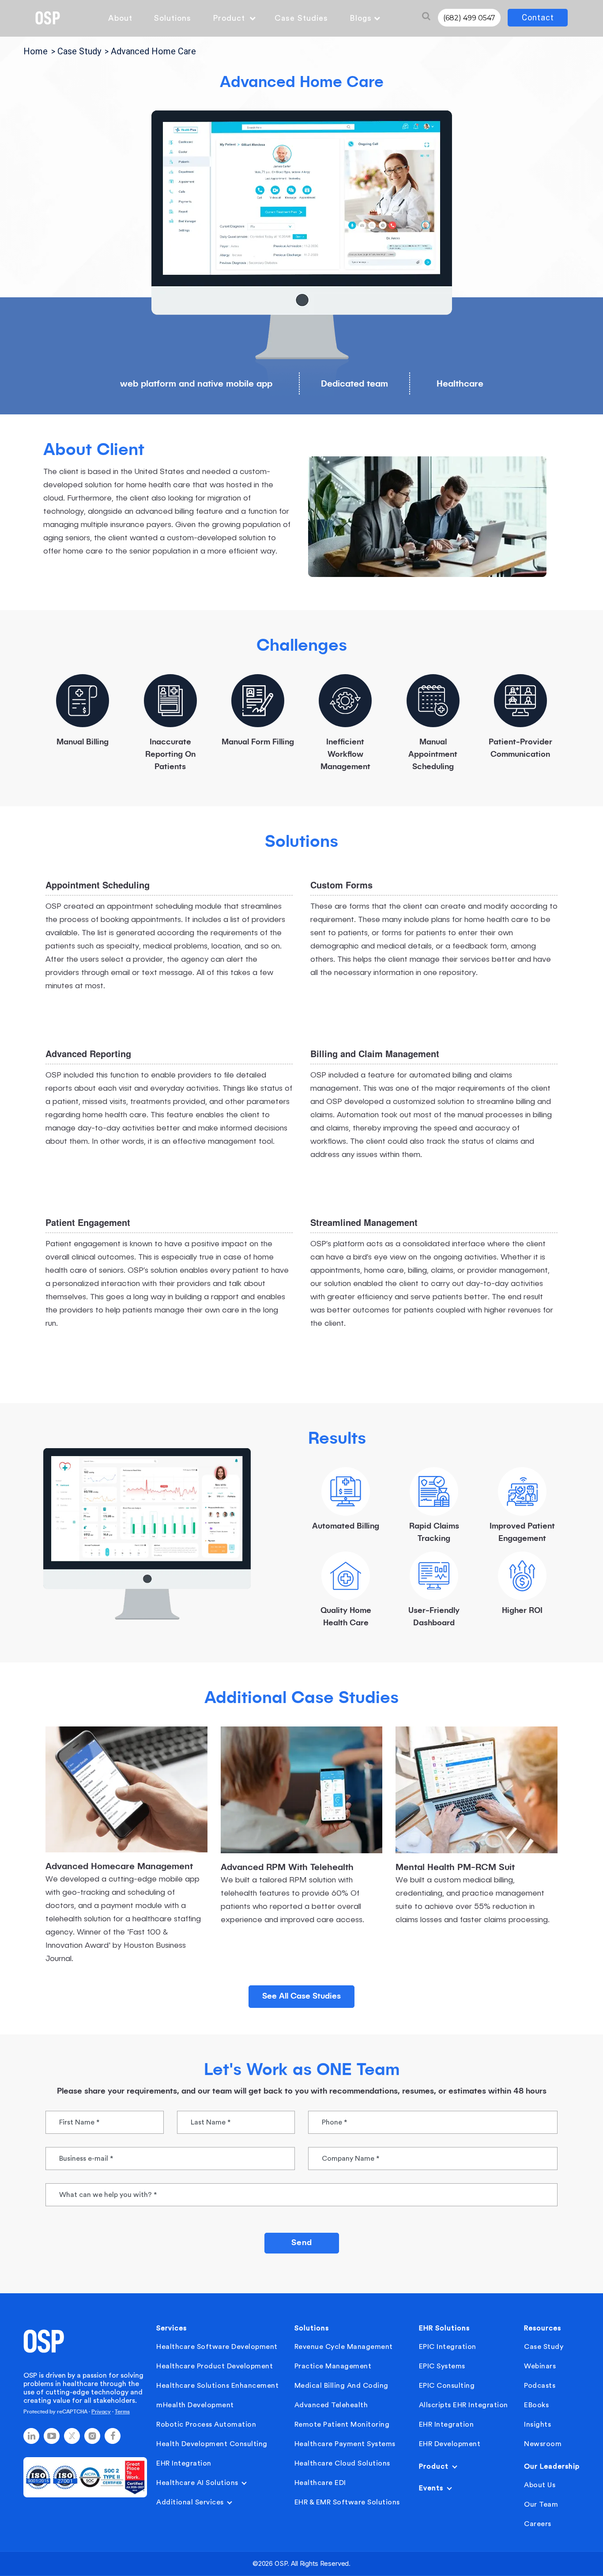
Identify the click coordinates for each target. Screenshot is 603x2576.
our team (541, 2504)
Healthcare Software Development (217, 2347)
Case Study (544, 2347)
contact (538, 17)
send (302, 2243)
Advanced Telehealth (331, 2405)
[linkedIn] (31, 2436)
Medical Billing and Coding (341, 2386)
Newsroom (543, 2444)
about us (540, 2485)
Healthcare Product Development (215, 2366)
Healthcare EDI (320, 2483)
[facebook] (113, 2436)
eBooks (536, 2405)
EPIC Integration (448, 2347)
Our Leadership (552, 2466)
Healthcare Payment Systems (345, 2444)
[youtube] (52, 2436)
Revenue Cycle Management (344, 2347)
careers (538, 2524)
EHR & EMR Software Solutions (347, 2502)
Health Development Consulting (212, 2444)
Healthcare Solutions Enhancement (217, 2386)
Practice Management (333, 2366)
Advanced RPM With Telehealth (287, 1868)
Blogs (361, 18)
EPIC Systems (442, 2366)
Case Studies (301, 18)
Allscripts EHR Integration (464, 2405)
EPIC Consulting (447, 2386)
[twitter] (72, 2436)
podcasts (540, 2386)
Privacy (101, 2412)
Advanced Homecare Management (119, 1867)
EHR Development (450, 2444)
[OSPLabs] (48, 18)
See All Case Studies (301, 1996)
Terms (122, 2412)
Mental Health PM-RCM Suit (455, 1868)
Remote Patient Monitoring (342, 2424)
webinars (540, 2366)
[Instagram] (92, 2436)
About (120, 18)
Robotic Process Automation (206, 2424)
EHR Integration (184, 2463)
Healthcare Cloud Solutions (342, 2463)
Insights (537, 2424)
